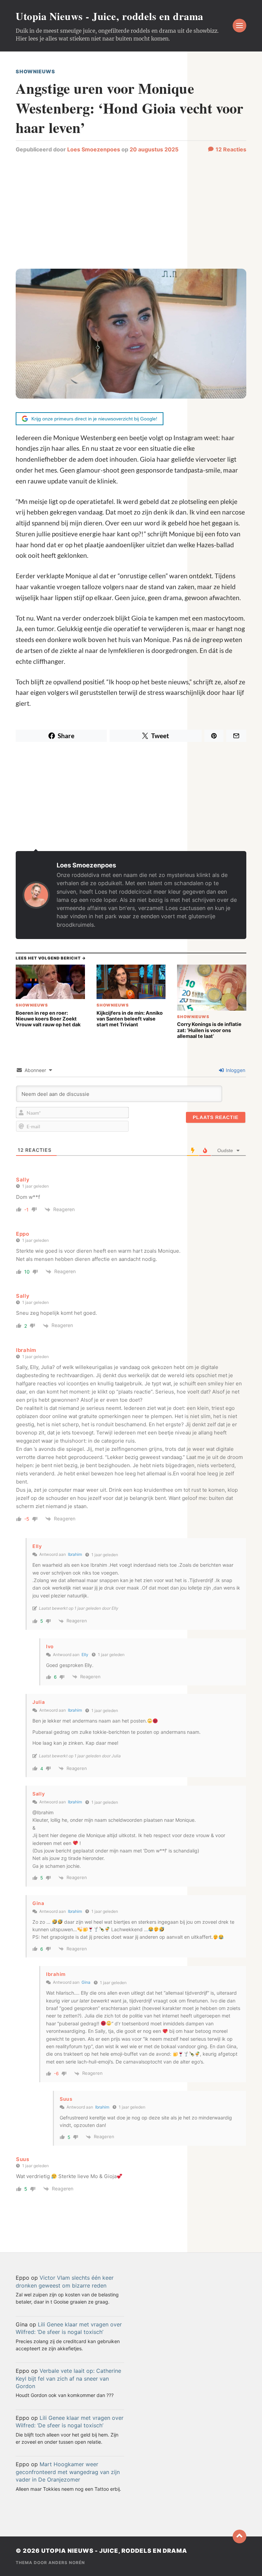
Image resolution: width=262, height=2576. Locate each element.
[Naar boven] (239, 2536)
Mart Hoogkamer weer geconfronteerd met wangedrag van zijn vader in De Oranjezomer (68, 2472)
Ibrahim (75, 1554)
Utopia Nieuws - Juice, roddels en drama (110, 16)
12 (231, 149)
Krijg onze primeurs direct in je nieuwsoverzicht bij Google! (94, 419)
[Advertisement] (131, 214)
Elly (85, 1655)
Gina (86, 1982)
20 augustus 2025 (154, 149)
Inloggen (235, 1070)
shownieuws (35, 71)
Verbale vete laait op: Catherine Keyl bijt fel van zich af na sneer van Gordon (68, 2378)
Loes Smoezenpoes (94, 149)
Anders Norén (67, 2563)
